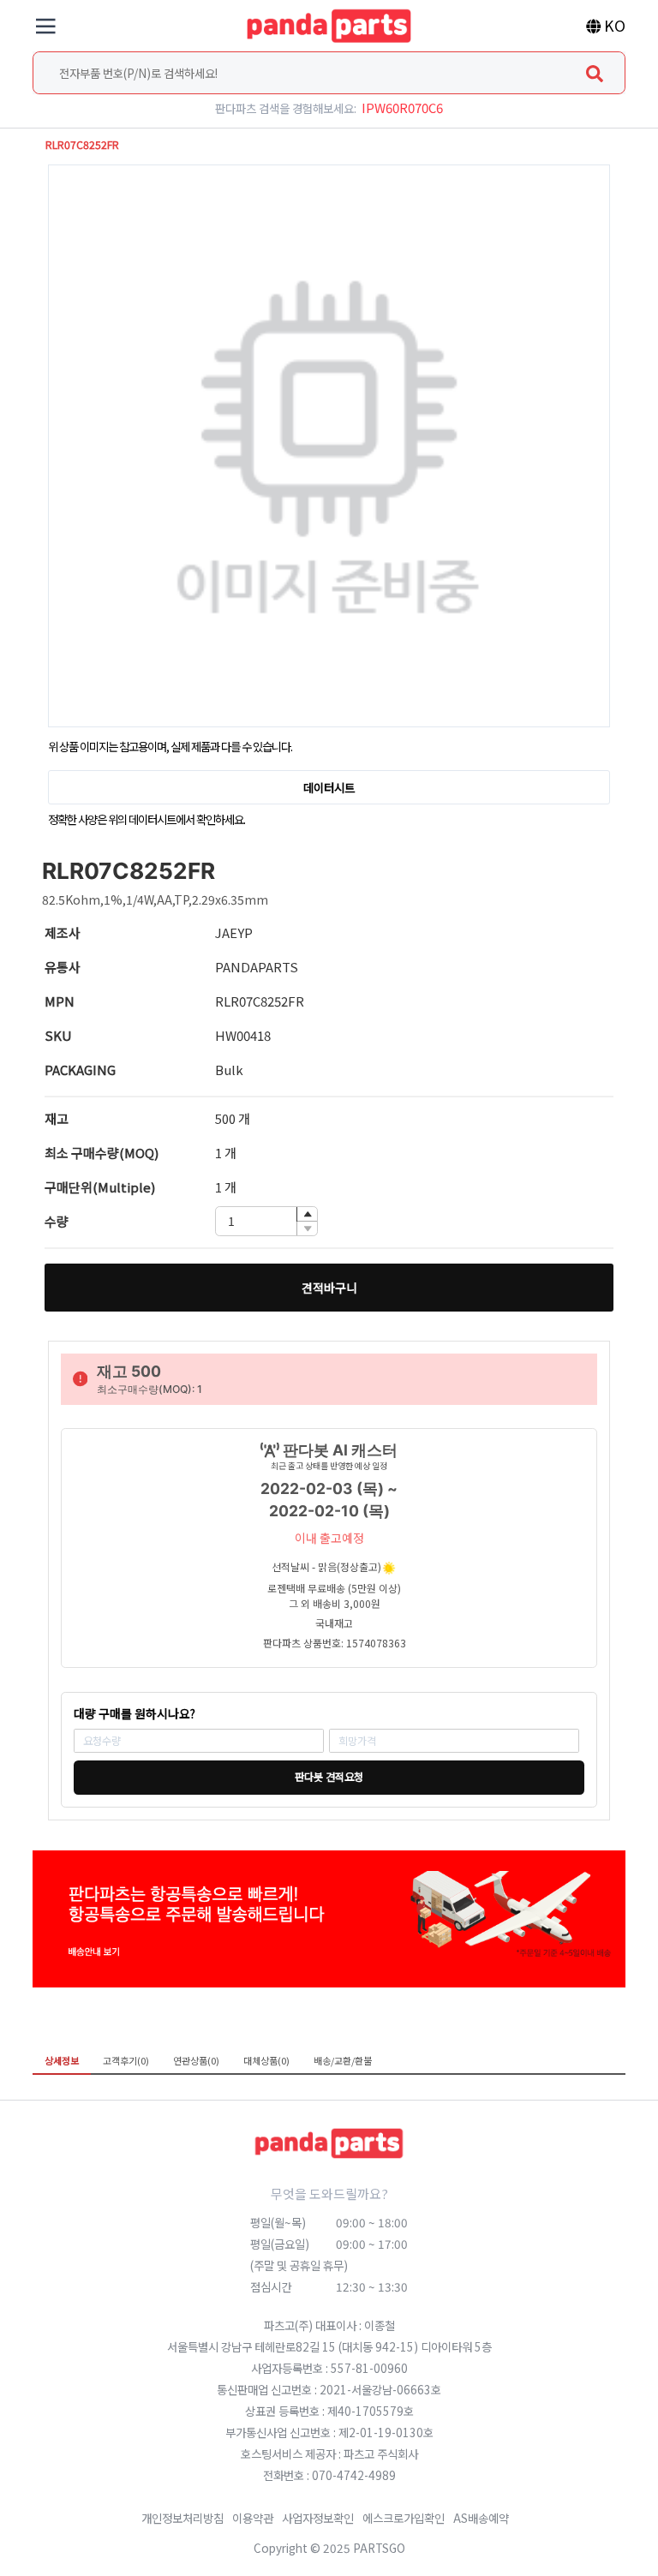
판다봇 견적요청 (329, 1777)
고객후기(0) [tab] (126, 2060)
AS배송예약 (481, 2518)
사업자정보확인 (318, 2518)
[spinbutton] (266, 1221)
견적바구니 (329, 1288)
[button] (307, 1214)
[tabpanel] (329, 2087)
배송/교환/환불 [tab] (343, 2060)
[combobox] (329, 73)
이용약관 (253, 2518)
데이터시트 (329, 787)
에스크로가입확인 (404, 2518)
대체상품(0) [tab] (266, 2060)
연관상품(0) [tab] (196, 2060)
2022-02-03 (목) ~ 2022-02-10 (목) (329, 1500)
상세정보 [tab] (62, 2060)
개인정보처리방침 (182, 2518)
